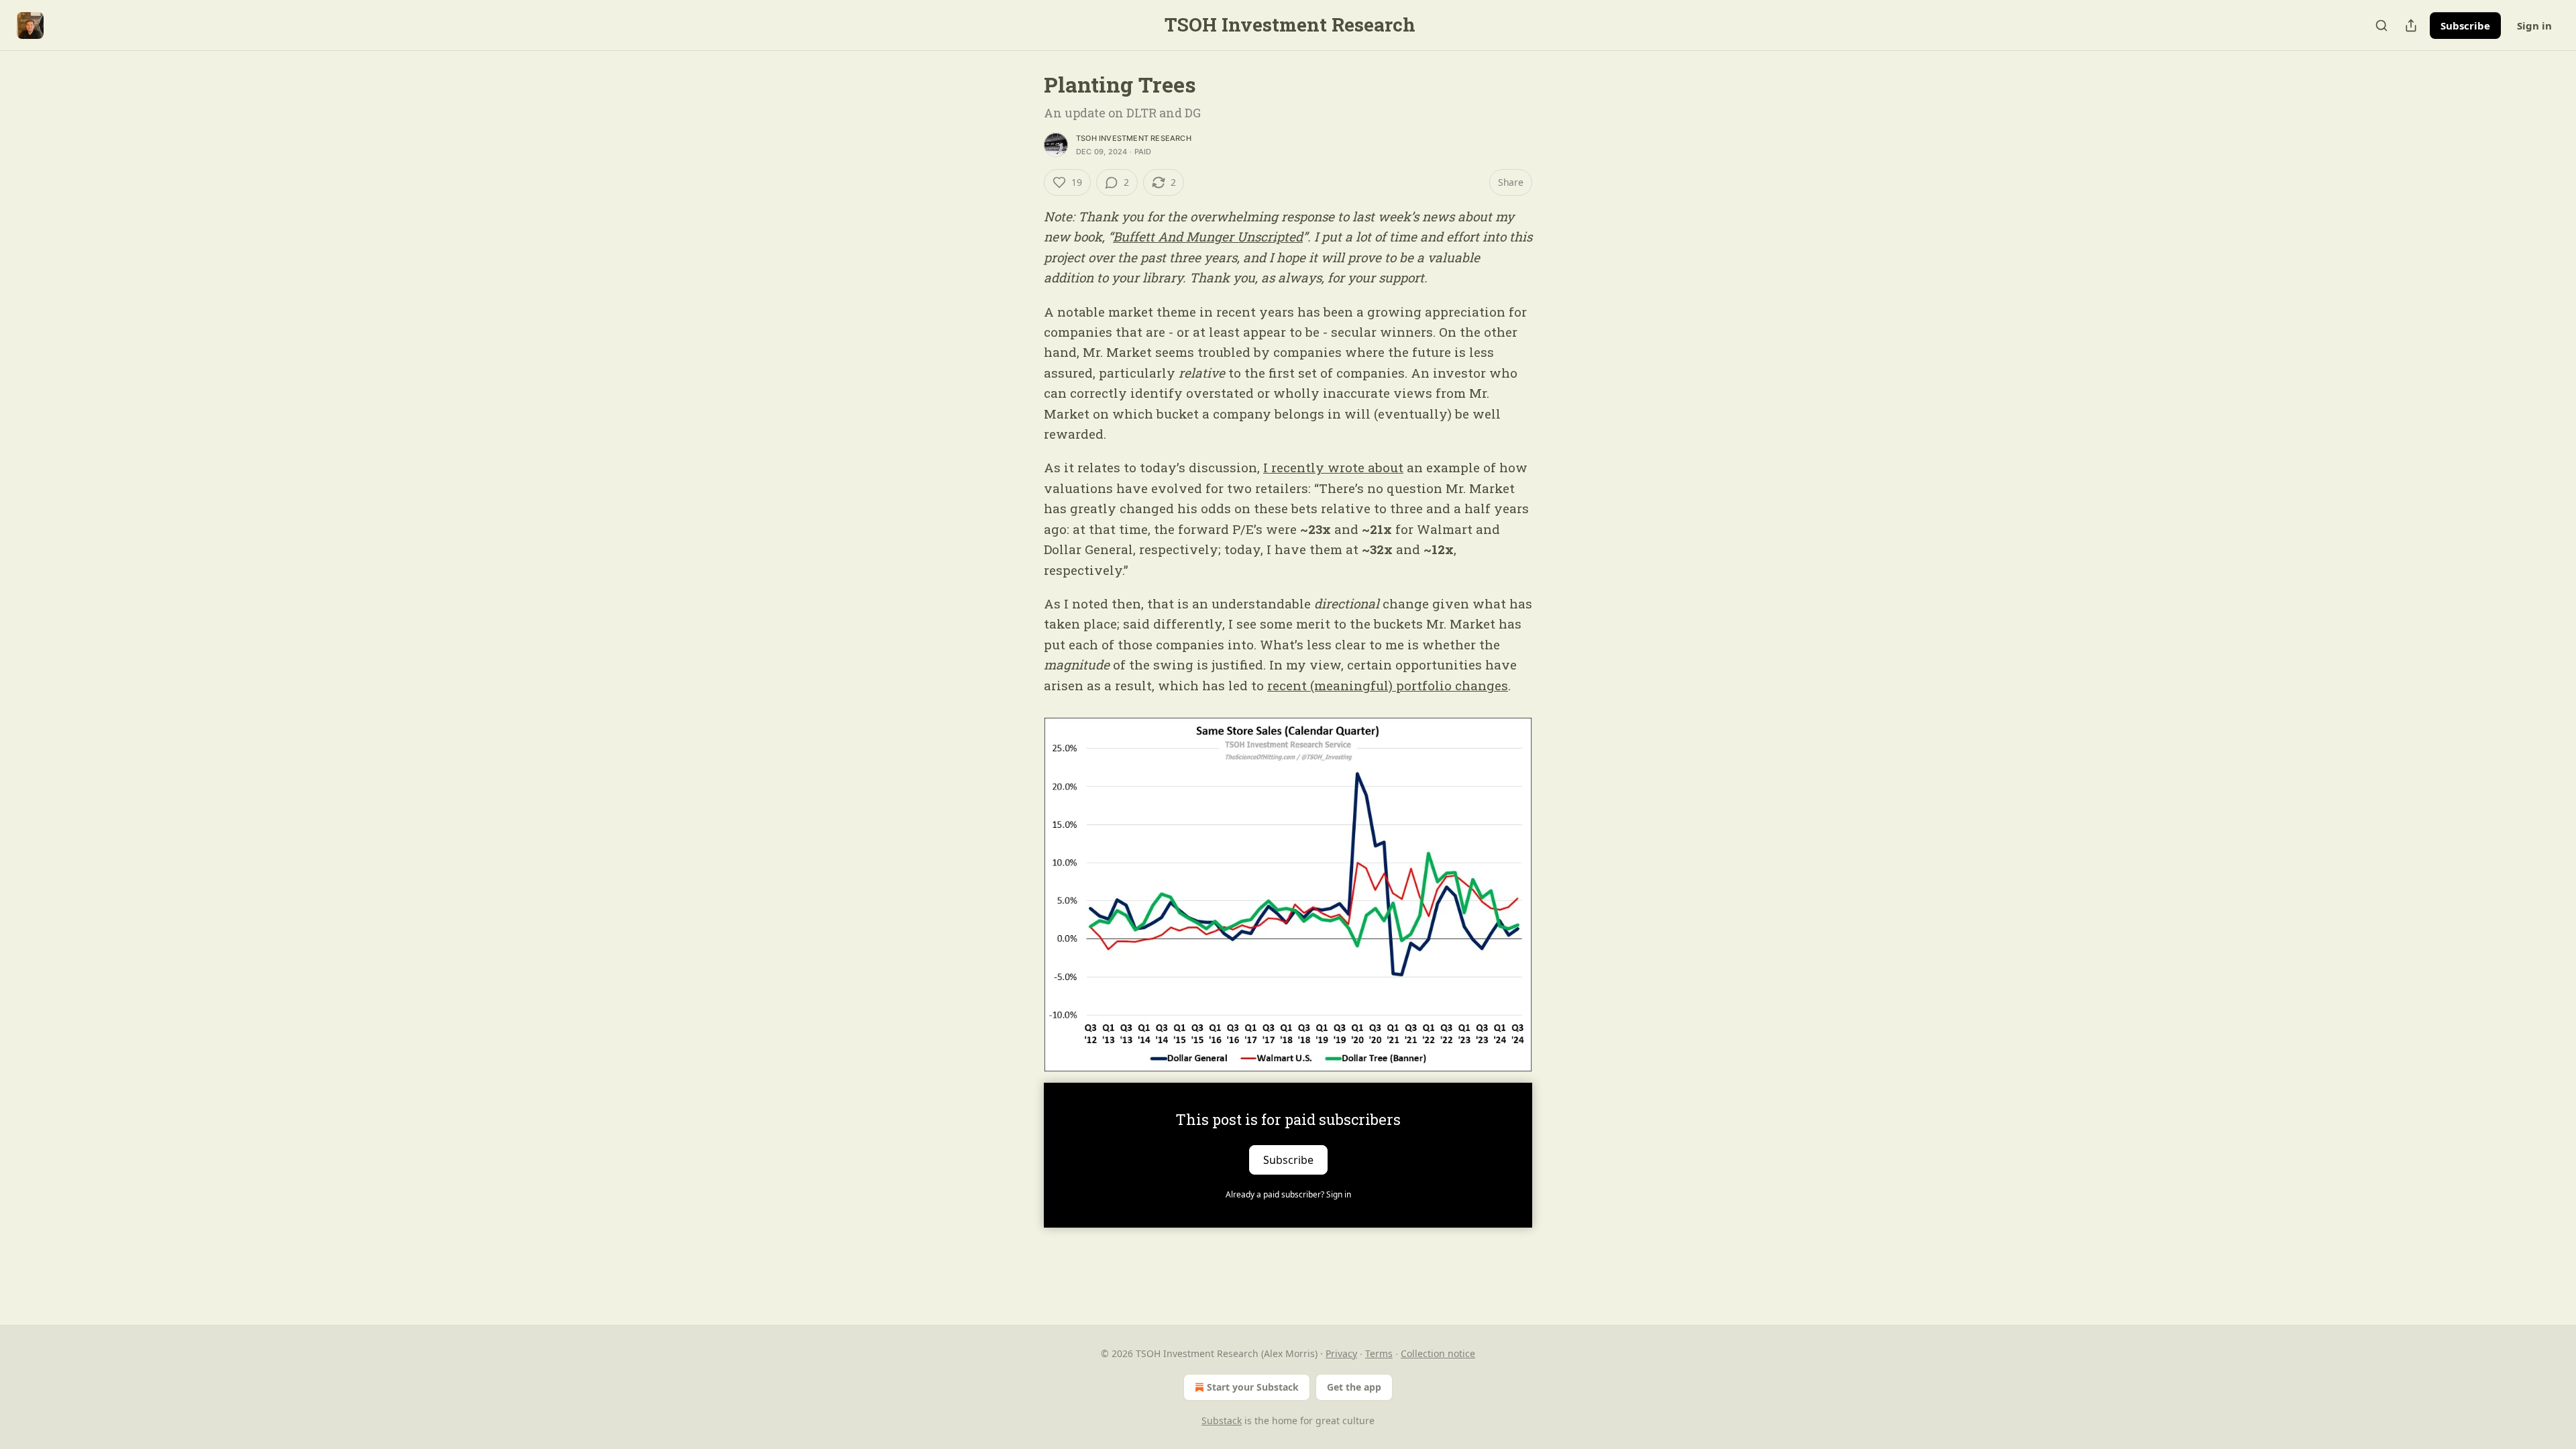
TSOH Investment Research (1134, 138)
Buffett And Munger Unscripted (1208, 236)
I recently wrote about (1333, 467)
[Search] (2381, 25)
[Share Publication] (2411, 25)
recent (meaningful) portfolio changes (1388, 685)
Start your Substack (1253, 1387)
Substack (1222, 1420)
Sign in (2534, 25)
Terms (1379, 1353)
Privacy (1341, 1353)
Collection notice (1438, 1353)
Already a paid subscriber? (1288, 1194)
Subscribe (2465, 25)
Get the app (1354, 1387)
